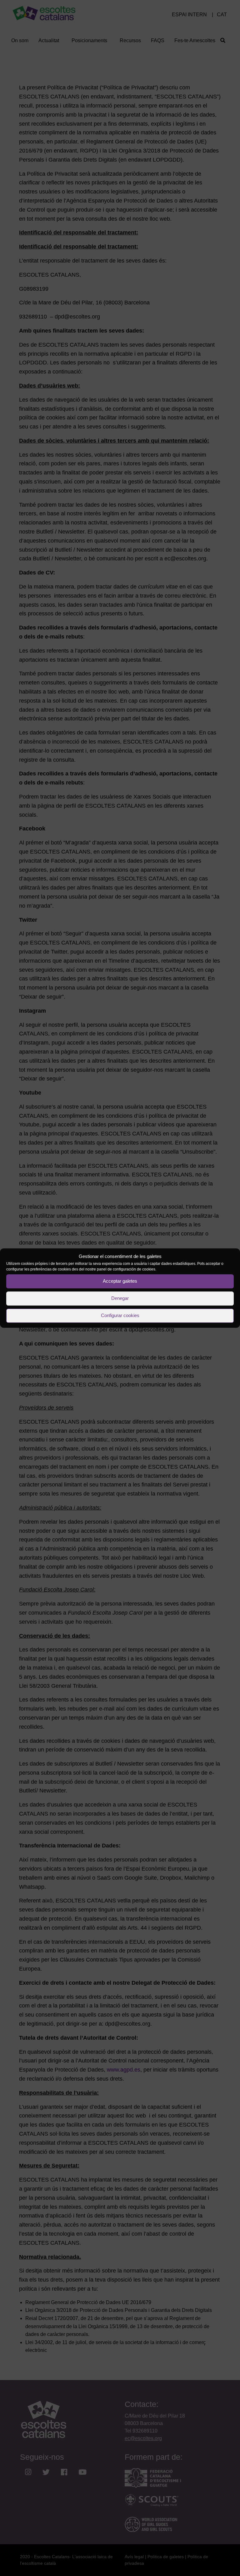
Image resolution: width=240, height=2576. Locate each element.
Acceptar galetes (120, 1281)
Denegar (120, 1298)
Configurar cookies (120, 1315)
